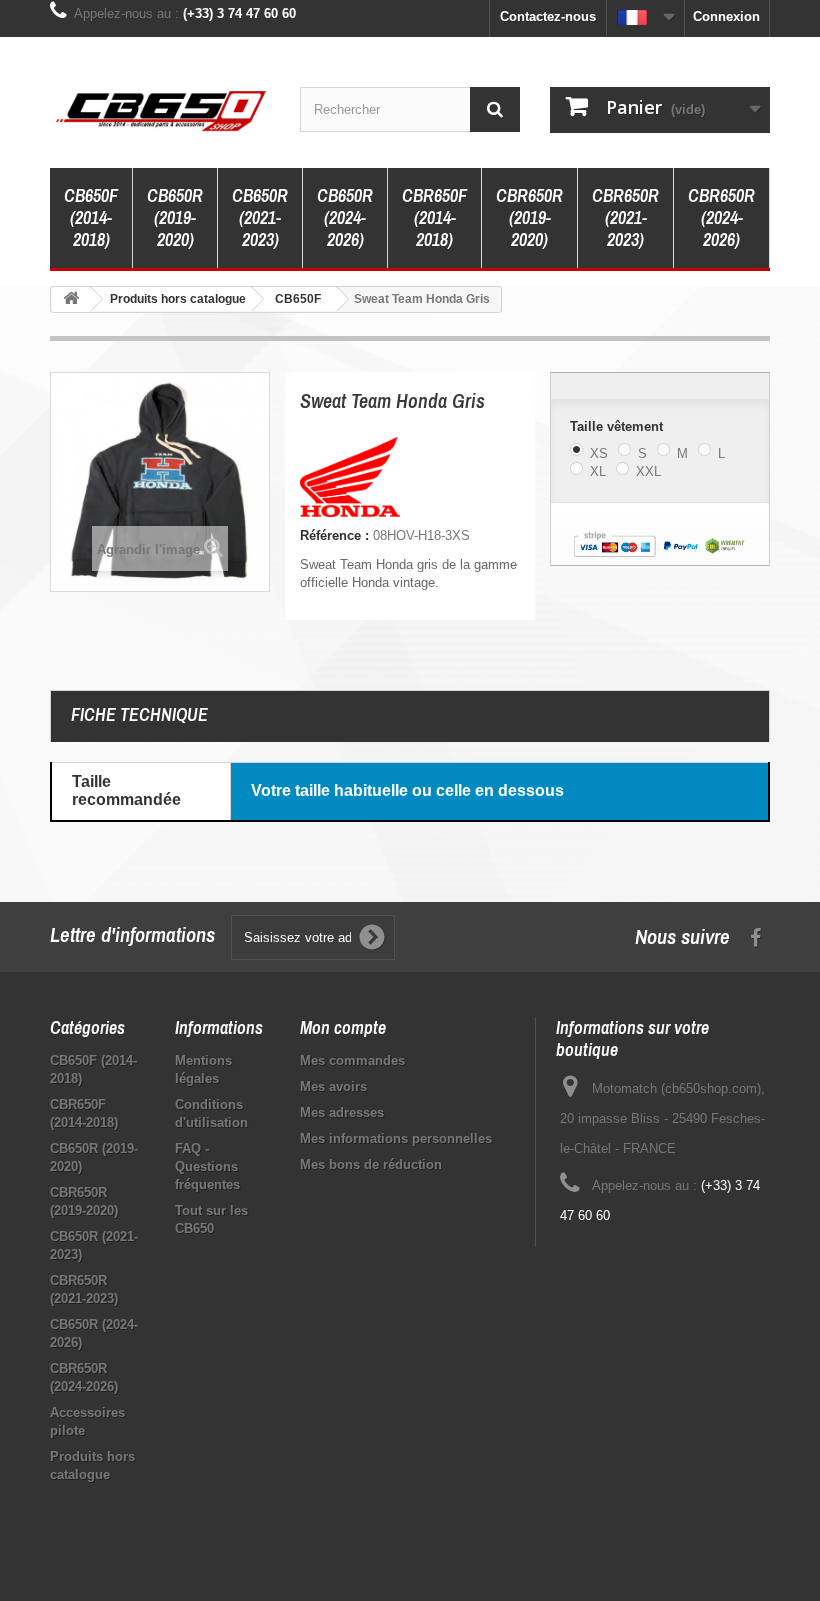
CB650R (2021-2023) (260, 217)
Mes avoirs (333, 1086)
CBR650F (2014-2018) (434, 217)
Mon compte (343, 1027)
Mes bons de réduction (371, 1164)
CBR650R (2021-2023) (625, 217)
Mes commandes (352, 1060)
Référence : (334, 535)
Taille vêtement (618, 426)
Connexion (726, 16)
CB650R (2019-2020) (175, 217)
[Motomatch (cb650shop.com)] (160, 110)
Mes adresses (342, 1112)
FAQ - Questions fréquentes (207, 1166)
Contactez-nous (548, 16)
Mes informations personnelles (396, 1138)
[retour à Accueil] (71, 299)
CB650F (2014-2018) (91, 217)
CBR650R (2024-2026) (721, 217)
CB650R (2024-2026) (345, 217)
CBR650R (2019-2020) (529, 217)
